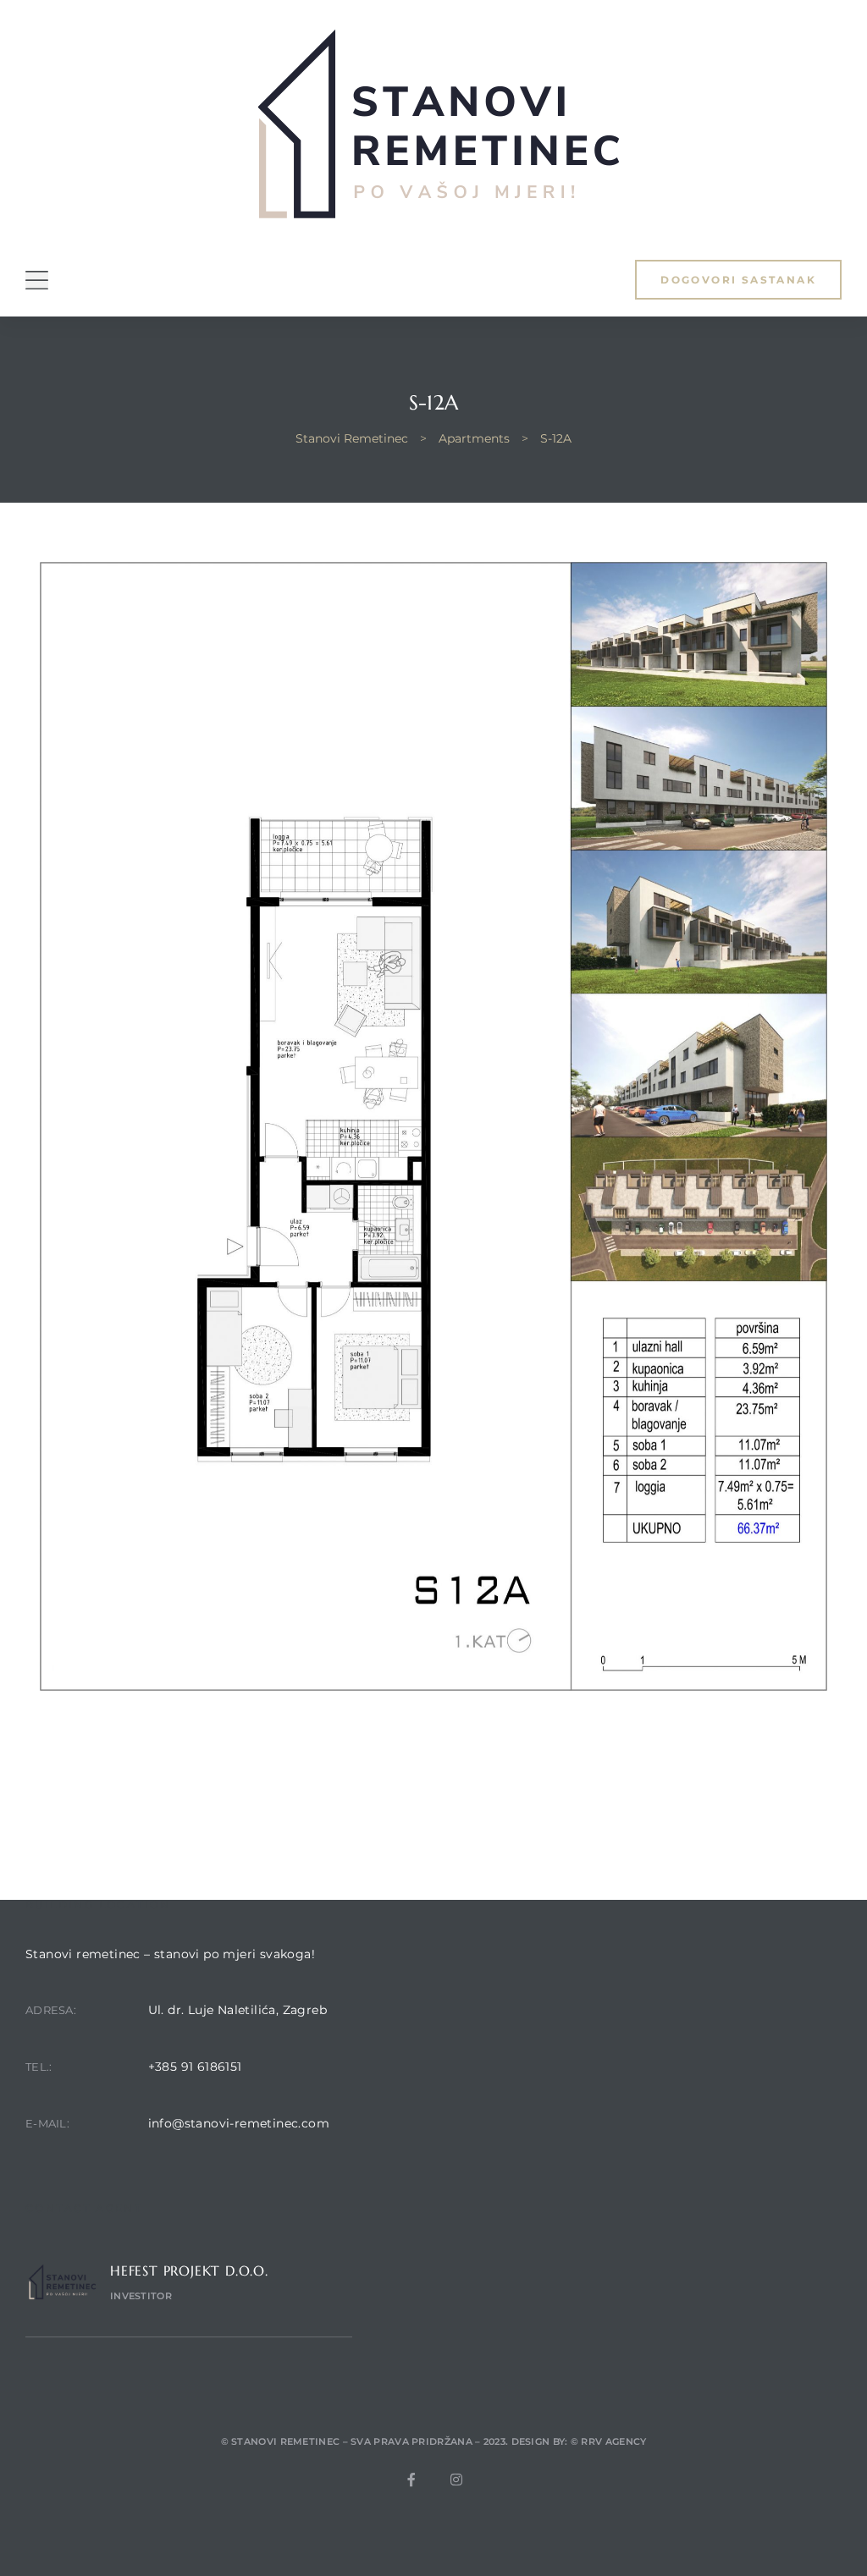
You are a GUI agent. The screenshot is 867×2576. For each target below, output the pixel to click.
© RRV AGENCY (609, 2441)
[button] (738, 280)
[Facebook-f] (411, 2480)
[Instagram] (456, 2480)
